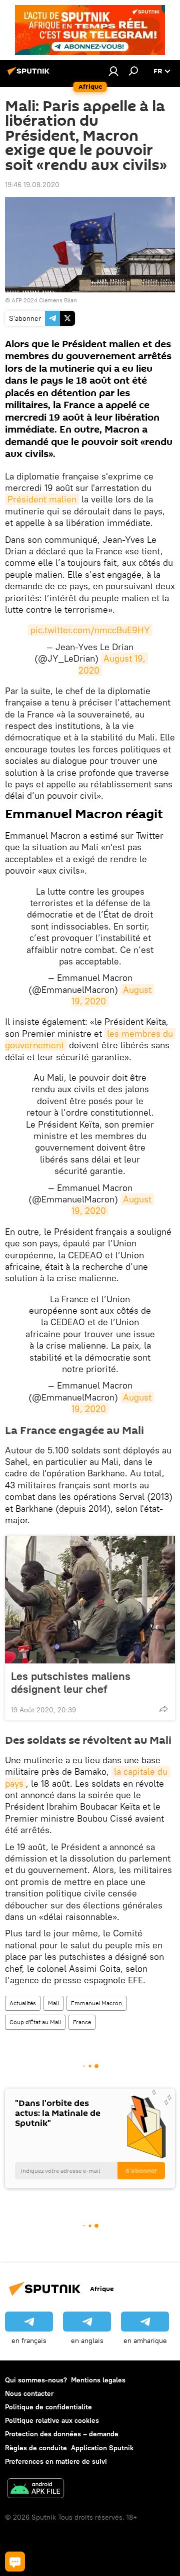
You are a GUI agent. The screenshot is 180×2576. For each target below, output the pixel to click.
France (82, 2022)
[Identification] (113, 71)
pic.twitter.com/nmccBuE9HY (90, 630)
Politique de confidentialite (48, 2407)
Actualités (23, 2003)
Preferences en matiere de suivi (56, 2461)
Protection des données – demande (62, 2434)
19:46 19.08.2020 (32, 185)
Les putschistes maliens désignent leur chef (71, 1682)
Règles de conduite (36, 2448)
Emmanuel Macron (96, 2003)
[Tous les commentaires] (15, 2562)
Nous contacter (29, 2393)
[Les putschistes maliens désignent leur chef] (90, 1600)
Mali (53, 2003)
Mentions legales (98, 2380)
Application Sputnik (102, 2448)
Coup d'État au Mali (35, 2022)
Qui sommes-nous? (36, 2380)
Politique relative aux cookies (52, 2420)
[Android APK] (35, 2489)
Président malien (42, 499)
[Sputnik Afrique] (30, 75)
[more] (163, 1709)
